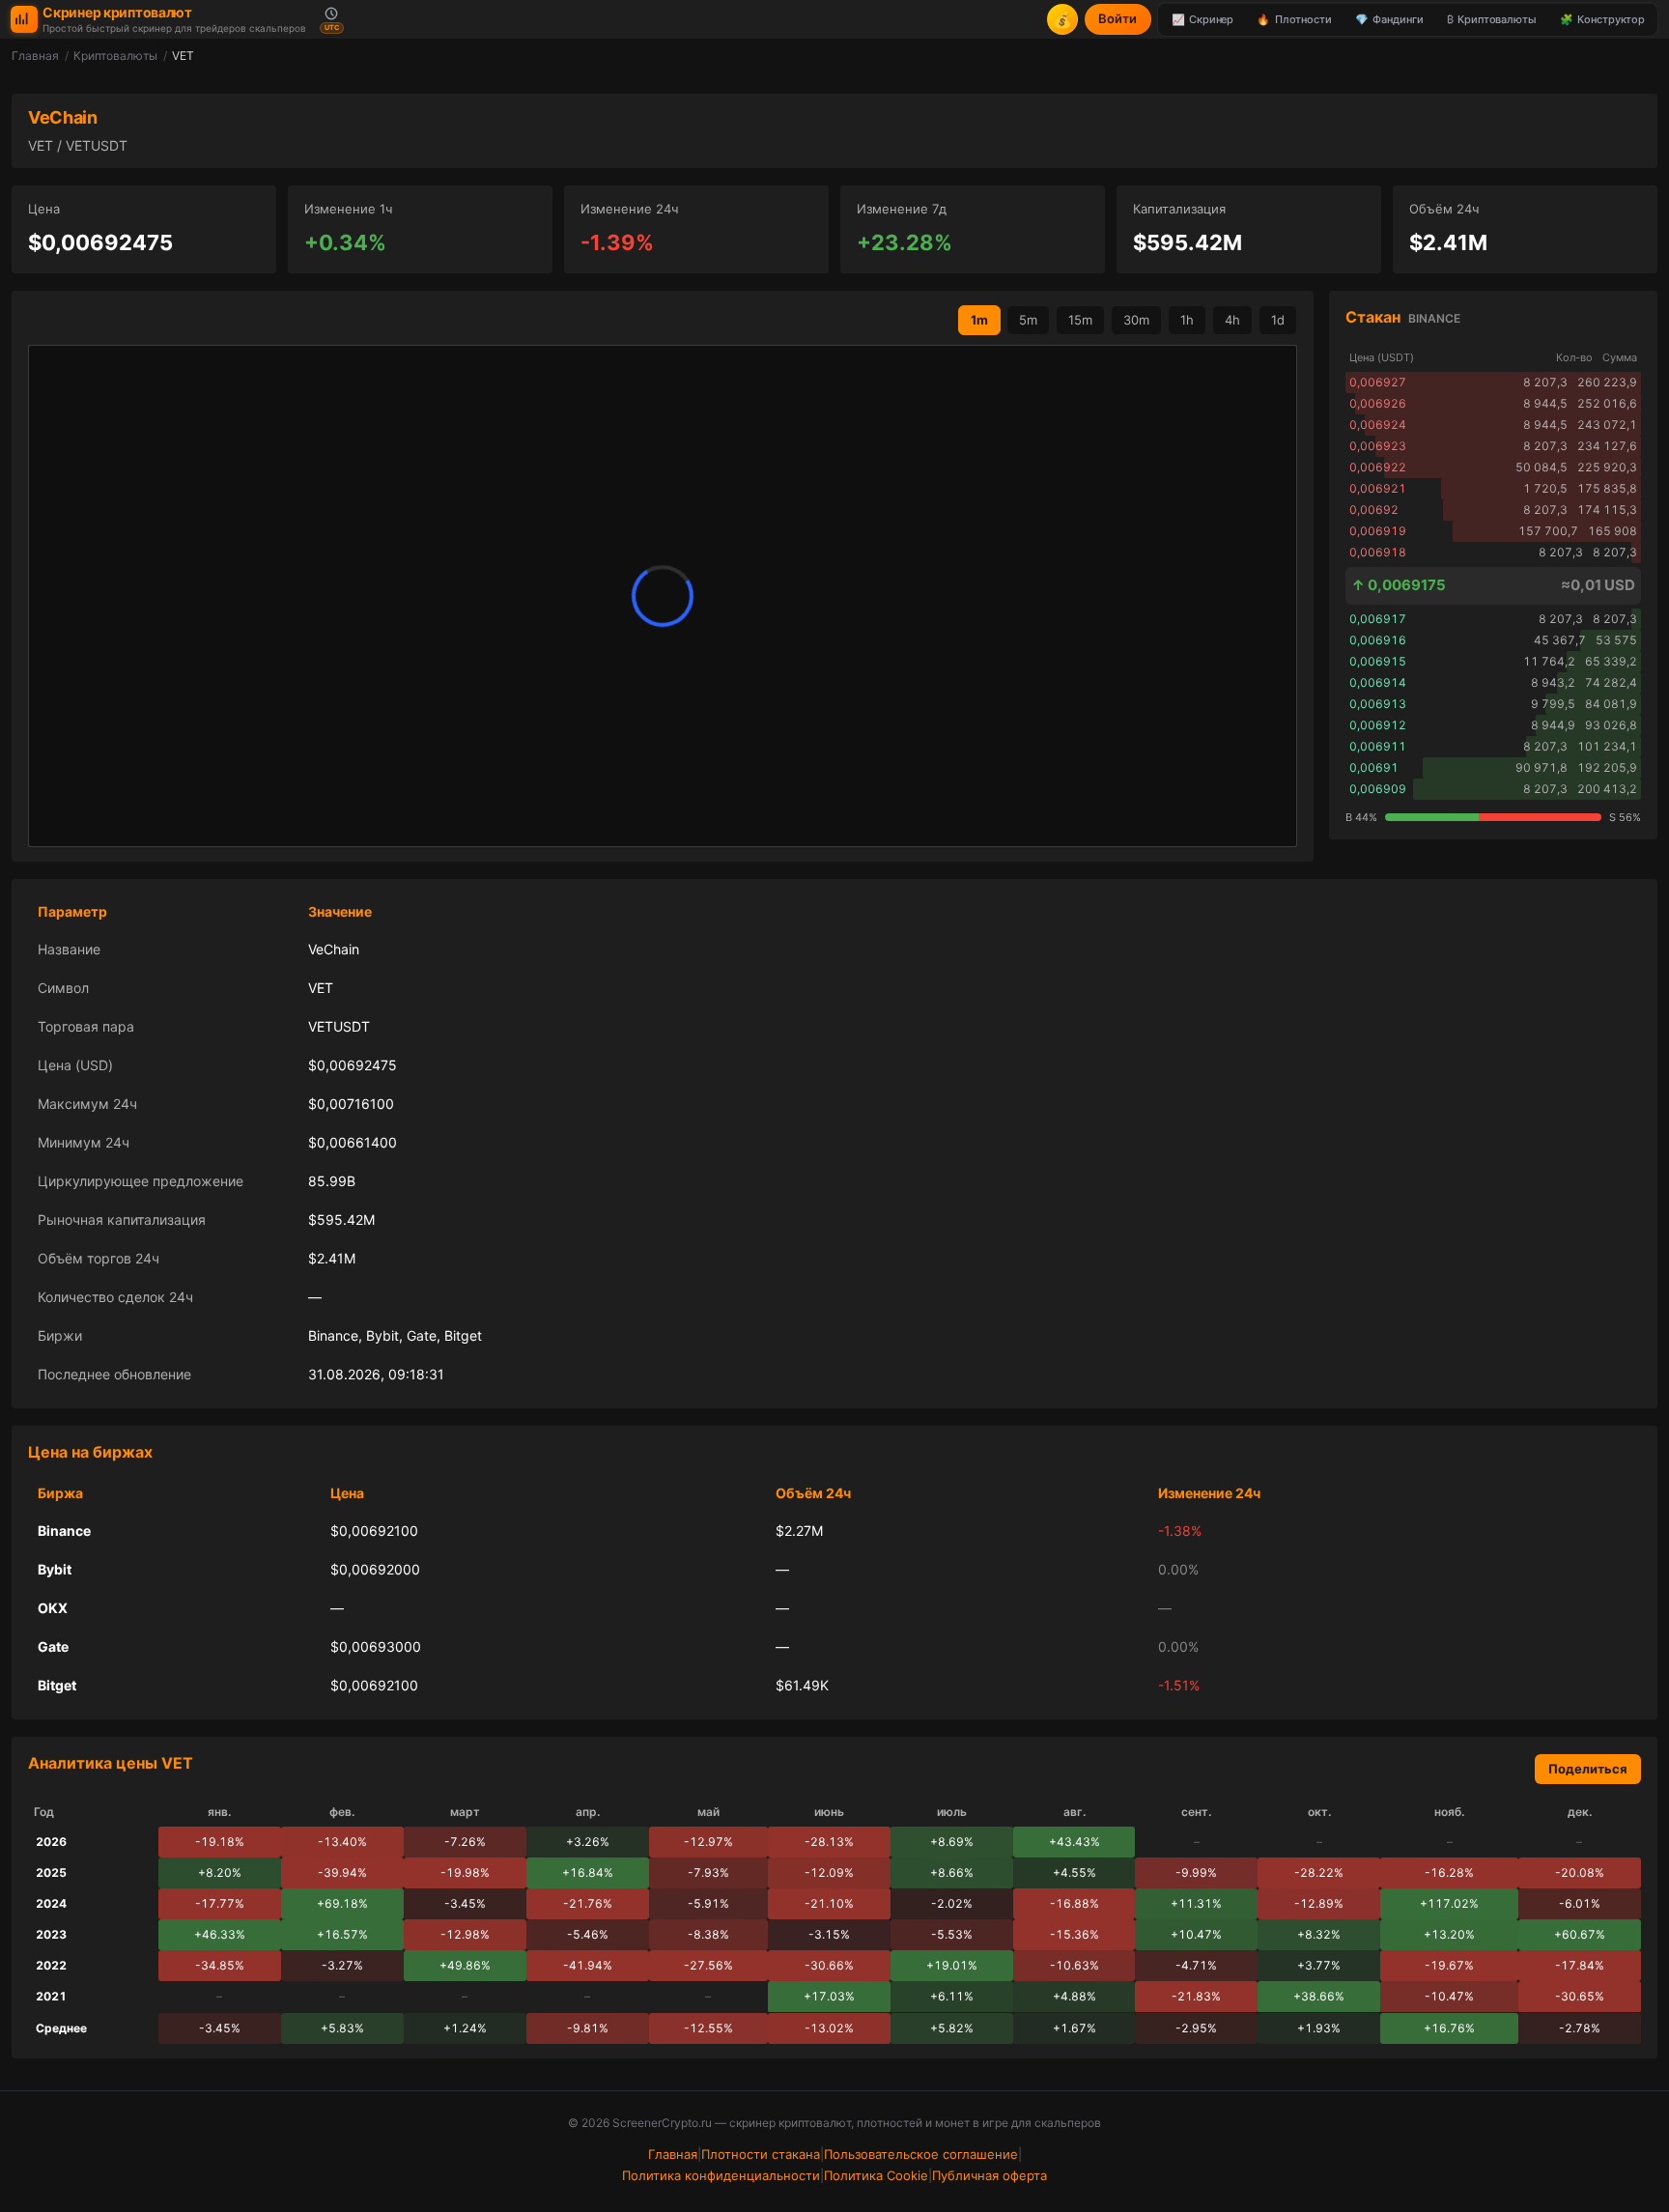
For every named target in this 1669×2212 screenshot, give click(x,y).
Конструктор (1602, 19)
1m (979, 320)
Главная (35, 56)
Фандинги (1389, 19)
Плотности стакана (761, 2154)
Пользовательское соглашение (921, 2154)
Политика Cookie (876, 2175)
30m (1136, 320)
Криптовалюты (1492, 19)
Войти (1117, 18)
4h (1232, 320)
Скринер (1203, 19)
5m (1028, 320)
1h (1187, 320)
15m (1080, 320)
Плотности (1294, 19)
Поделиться (1588, 1769)
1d (1278, 320)
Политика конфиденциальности (721, 2175)
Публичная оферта (990, 2175)
